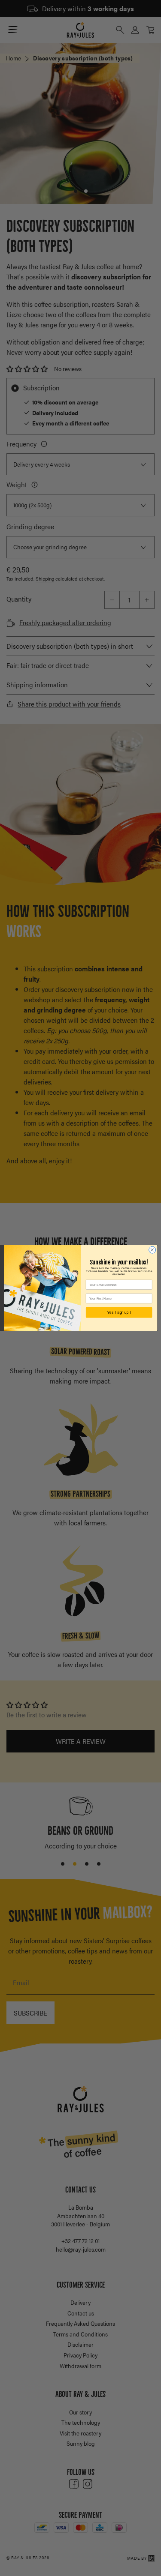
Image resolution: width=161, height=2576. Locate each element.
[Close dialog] (152, 1250)
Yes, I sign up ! (119, 1313)
